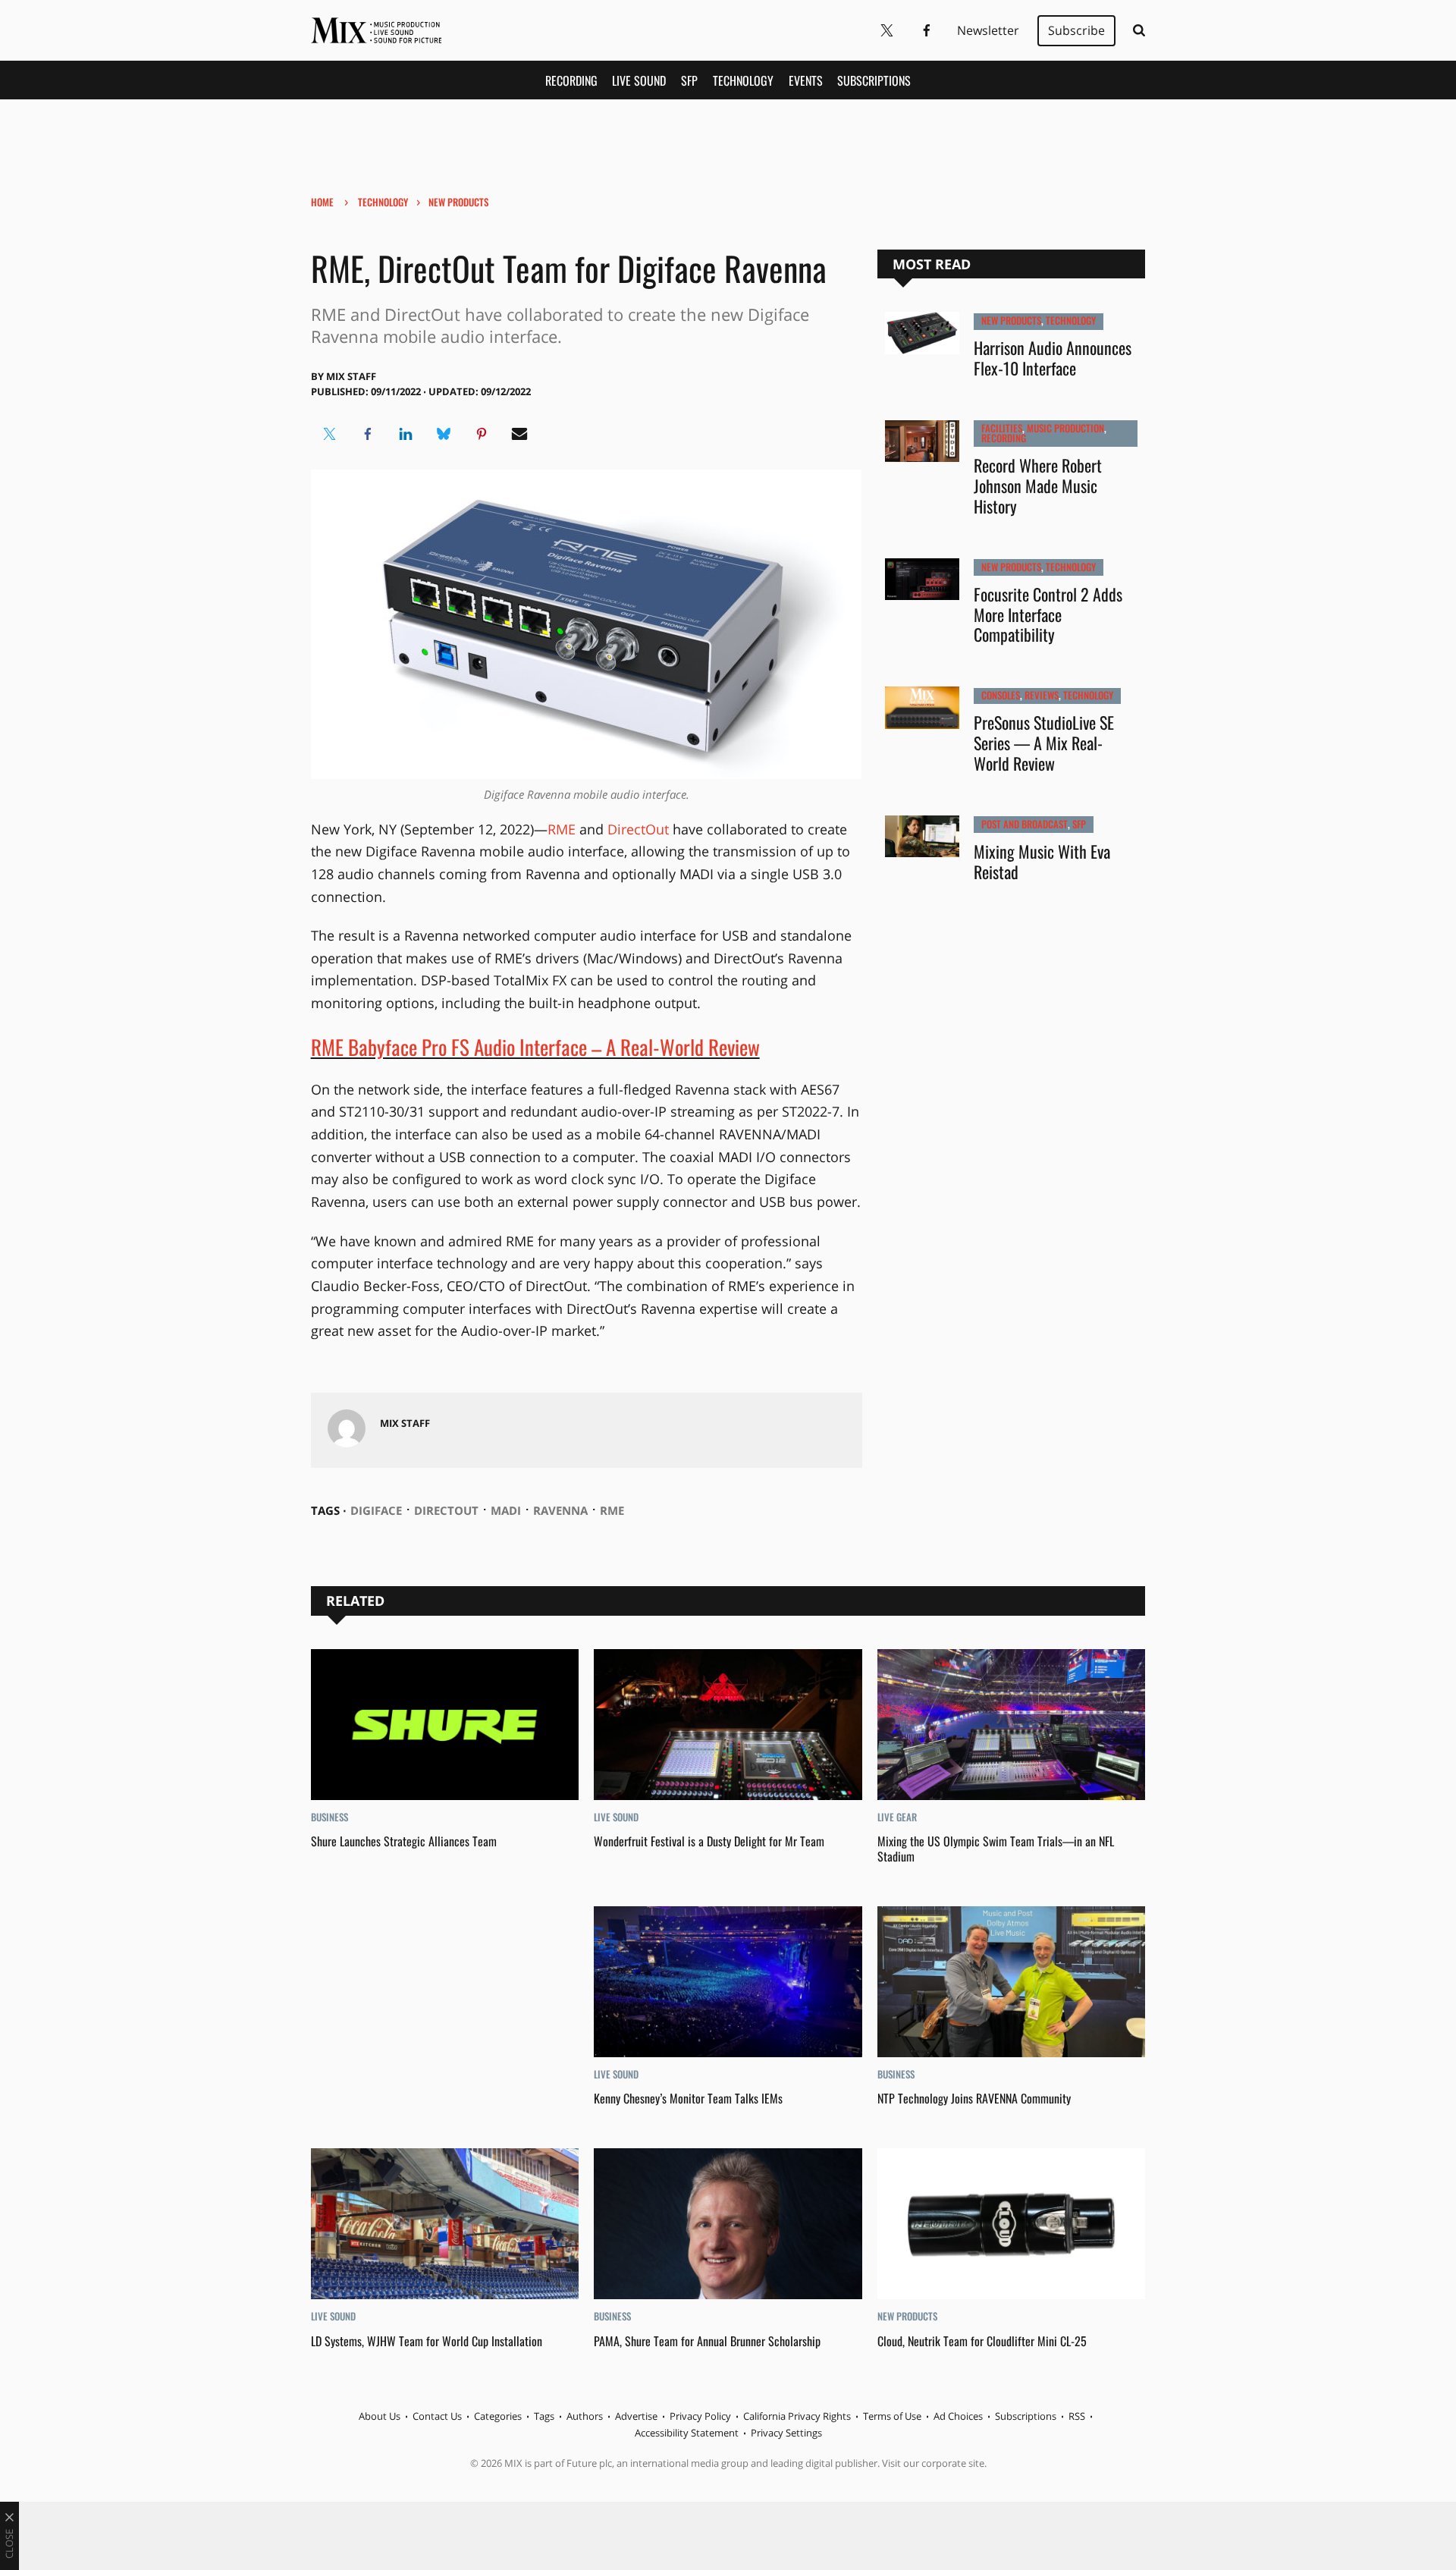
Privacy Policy (700, 2416)
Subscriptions (874, 80)
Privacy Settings (786, 2433)
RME (562, 829)
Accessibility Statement (687, 2433)
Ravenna (560, 1510)
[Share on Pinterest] (482, 434)
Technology (743, 80)
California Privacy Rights (797, 2416)
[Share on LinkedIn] (406, 434)
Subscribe (1076, 30)
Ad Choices (958, 2416)
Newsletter (988, 30)
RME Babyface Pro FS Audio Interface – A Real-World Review (535, 1047)
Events (806, 80)
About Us (380, 2416)
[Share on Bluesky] (444, 434)
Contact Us (437, 2416)
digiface (376, 1510)
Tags (544, 2416)
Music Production (1065, 428)
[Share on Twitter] (330, 434)
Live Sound (639, 80)
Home (322, 202)
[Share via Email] (519, 434)
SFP (689, 80)
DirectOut (638, 829)
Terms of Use (892, 2416)
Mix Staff (351, 376)
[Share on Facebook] (368, 434)
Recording (571, 80)
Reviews (1042, 695)
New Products (458, 202)
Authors (585, 2416)
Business (329, 1817)
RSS (1077, 2416)
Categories (498, 2416)
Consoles (1001, 695)
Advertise (636, 2416)
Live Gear (897, 1817)
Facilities (1002, 428)
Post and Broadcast (1025, 824)
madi (506, 1510)
